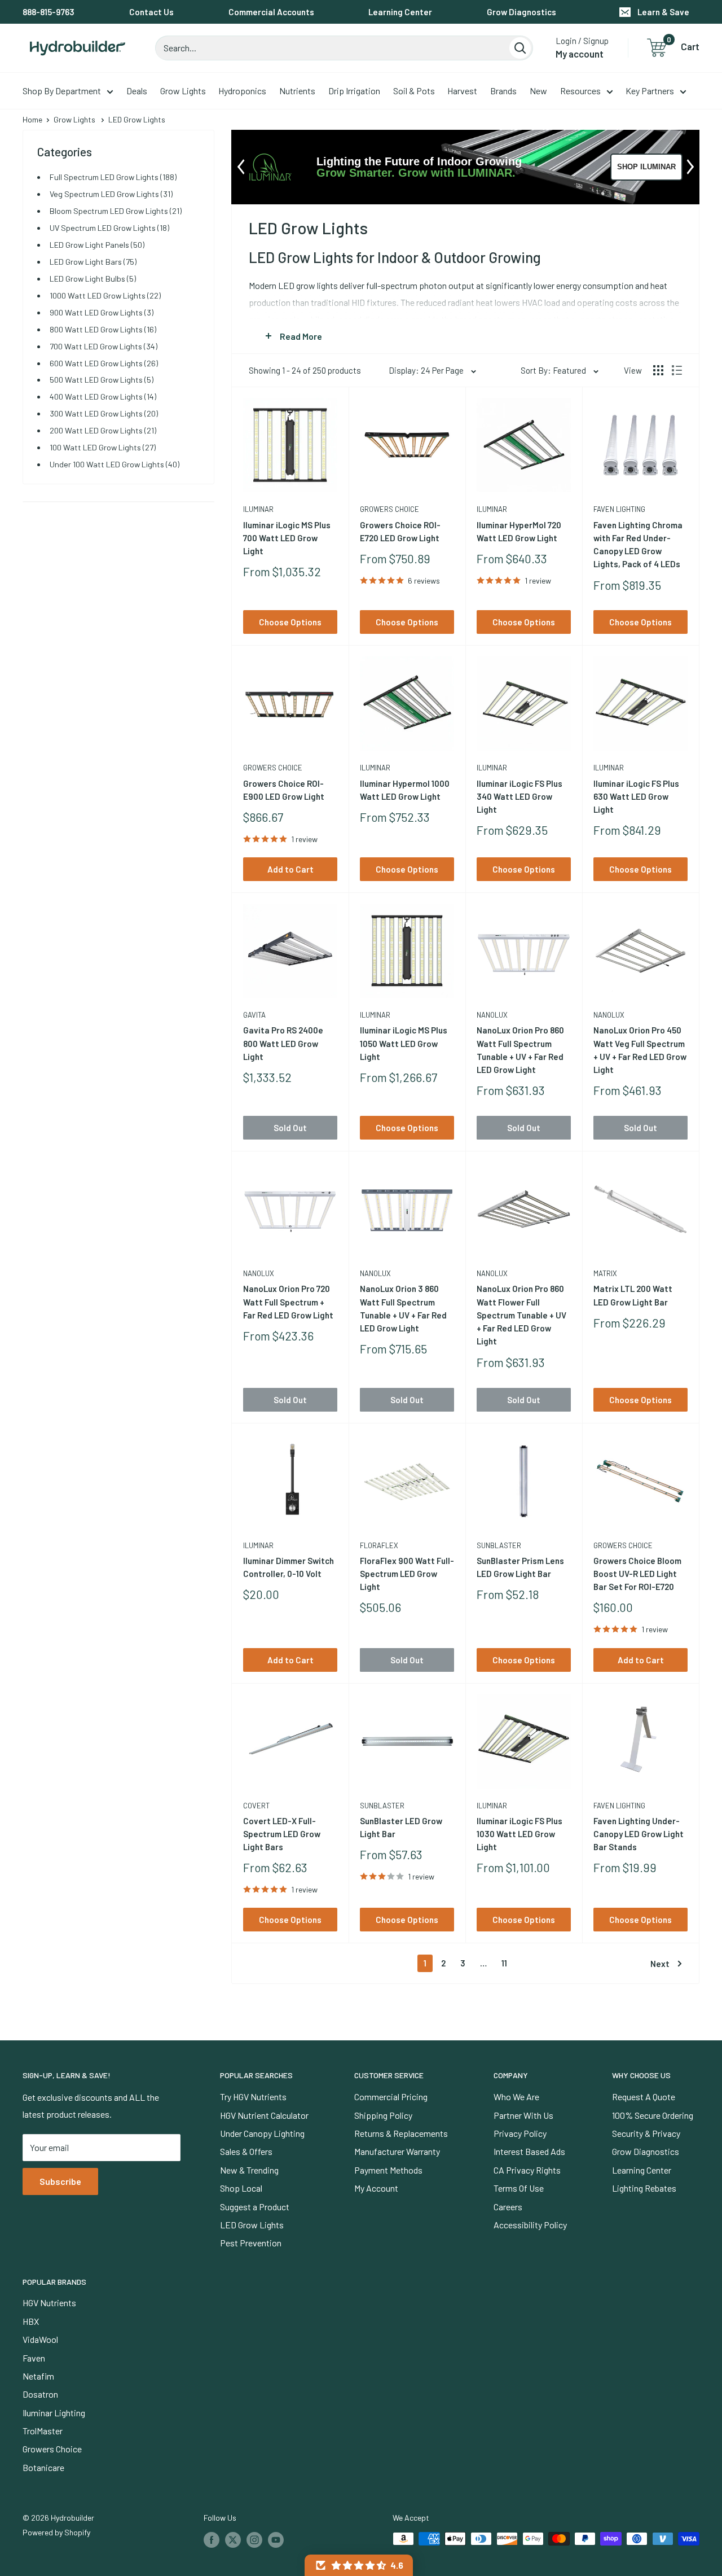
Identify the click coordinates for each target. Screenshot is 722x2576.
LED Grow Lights (252, 2225)
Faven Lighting (619, 509)
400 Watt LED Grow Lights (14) (103, 397)
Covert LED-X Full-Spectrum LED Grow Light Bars (282, 1834)
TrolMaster (43, 2431)
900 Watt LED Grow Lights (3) (102, 312)
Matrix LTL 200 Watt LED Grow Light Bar (633, 1295)
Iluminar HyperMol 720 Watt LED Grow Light (519, 531)
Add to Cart (290, 869)
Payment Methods (388, 2170)
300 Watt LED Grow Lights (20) (104, 413)
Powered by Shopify (56, 2532)
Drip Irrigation (354, 91)
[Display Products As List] (677, 370)
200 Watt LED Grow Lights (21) (103, 430)
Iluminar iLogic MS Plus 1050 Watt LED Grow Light (404, 1043)
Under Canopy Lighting (262, 2133)
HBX (31, 2321)
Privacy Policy (520, 2133)
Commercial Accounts (271, 12)
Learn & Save (663, 12)
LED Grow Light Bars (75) (93, 262)
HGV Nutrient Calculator (264, 2115)
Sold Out (290, 1128)
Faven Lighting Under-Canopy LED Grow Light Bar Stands (639, 1834)
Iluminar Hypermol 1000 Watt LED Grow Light (405, 790)
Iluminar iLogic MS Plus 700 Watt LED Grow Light (287, 538)
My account (580, 54)
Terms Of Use (519, 2188)
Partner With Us (523, 2115)
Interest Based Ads (529, 2151)
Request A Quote (644, 2097)
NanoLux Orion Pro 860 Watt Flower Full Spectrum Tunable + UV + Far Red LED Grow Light (521, 1315)
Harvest (462, 91)
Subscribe (60, 2181)
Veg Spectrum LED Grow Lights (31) (111, 194)
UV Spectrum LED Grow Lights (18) (109, 228)
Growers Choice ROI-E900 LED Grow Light (284, 790)
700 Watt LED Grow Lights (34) (104, 346)
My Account (376, 2188)
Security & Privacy (646, 2133)
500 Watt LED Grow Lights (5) (102, 380)
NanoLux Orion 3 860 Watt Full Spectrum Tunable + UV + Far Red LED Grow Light (403, 1308)
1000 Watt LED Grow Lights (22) (105, 295)
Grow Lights (183, 91)
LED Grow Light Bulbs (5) (93, 279)
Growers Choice (389, 509)
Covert (256, 1806)
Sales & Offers (246, 2151)
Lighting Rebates (644, 2188)
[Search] (520, 48)
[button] (359, 2565)
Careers (508, 2207)
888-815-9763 (49, 12)
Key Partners (650, 91)
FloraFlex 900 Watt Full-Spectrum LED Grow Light (407, 1574)
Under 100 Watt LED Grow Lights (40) (115, 464)
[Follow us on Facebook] (212, 2540)
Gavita (254, 1015)
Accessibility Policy (530, 2225)
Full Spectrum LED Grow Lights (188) (113, 177)
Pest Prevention (251, 2243)
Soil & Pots (414, 91)
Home (32, 119)
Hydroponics (242, 91)
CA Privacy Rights (527, 2170)
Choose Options (290, 622)
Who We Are (516, 2097)
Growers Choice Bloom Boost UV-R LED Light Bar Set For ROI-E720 (637, 1574)
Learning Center (400, 12)
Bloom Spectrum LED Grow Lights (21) (116, 211)
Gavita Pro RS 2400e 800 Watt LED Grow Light (283, 1043)
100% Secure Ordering (653, 2115)
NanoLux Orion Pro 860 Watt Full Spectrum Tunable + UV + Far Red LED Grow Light (520, 1050)
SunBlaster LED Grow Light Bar (401, 1827)
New (538, 91)
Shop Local (241, 2188)
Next (660, 1964)
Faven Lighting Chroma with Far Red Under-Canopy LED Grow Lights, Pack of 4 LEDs (638, 545)
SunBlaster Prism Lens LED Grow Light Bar (520, 1567)
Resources (580, 91)
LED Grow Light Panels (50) (97, 245)
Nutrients (297, 91)
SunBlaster (499, 1545)
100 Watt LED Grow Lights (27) (103, 447)
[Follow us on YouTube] (276, 2540)
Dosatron (40, 2394)
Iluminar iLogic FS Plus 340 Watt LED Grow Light (520, 797)
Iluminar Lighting (54, 2413)
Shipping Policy (383, 2115)
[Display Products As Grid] (658, 370)
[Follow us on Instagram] (254, 2540)
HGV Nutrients (49, 2303)
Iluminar (258, 509)
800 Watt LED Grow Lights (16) (103, 329)
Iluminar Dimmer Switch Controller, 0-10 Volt (289, 1567)
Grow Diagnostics (521, 12)
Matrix (605, 1273)
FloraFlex (379, 1545)
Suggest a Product (255, 2207)
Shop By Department (62, 91)
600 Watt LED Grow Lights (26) (104, 363)
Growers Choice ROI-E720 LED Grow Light (400, 531)
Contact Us (151, 12)
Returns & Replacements (401, 2133)
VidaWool (40, 2339)
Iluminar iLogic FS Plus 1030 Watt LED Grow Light (520, 1834)
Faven (34, 2358)
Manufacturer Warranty (397, 2151)
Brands (503, 91)
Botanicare (43, 2467)
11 (504, 1963)
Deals (137, 91)
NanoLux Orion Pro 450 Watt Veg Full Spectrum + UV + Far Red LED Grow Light (640, 1050)
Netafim (38, 2376)
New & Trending (249, 2170)
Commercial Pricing (391, 2097)
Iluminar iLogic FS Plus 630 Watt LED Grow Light (636, 797)
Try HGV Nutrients (253, 2097)
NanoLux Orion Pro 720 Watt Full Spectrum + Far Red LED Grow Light (288, 1302)
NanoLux (492, 1015)
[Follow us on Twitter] (233, 2540)
